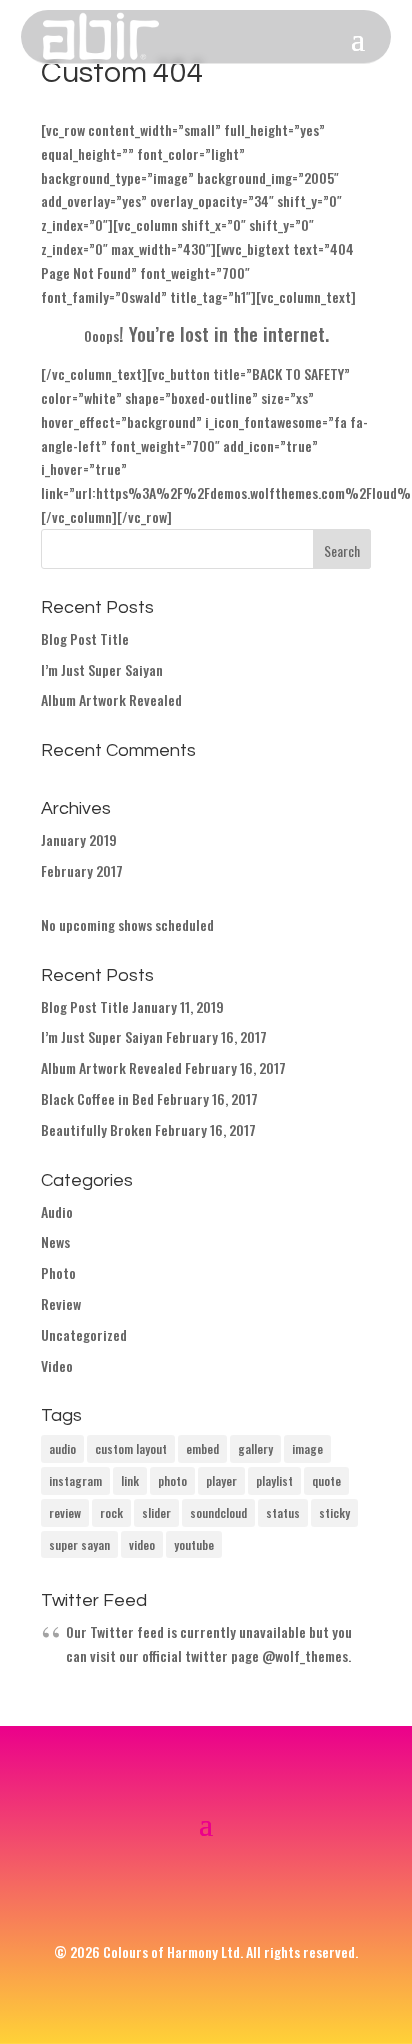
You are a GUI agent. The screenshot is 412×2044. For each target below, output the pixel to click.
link (130, 1480)
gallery (255, 1448)
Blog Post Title (85, 638)
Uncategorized (84, 1334)
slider (156, 1512)
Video (57, 1365)
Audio (57, 1211)
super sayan (79, 1544)
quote (326, 1480)
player (221, 1480)
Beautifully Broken (96, 1129)
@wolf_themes (305, 1655)
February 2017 (82, 870)
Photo (58, 1272)
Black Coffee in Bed (97, 1098)
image (307, 1448)
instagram (75, 1480)
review (65, 1512)
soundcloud (218, 1512)
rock (111, 1512)
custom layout (131, 1448)
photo (172, 1480)
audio (62, 1448)
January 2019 (79, 839)
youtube (194, 1544)
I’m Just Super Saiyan (102, 669)
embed (202, 1448)
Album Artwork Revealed (111, 699)
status (283, 1512)
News (55, 1241)
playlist (274, 1480)
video (142, 1544)
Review (61, 1303)
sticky (334, 1512)
